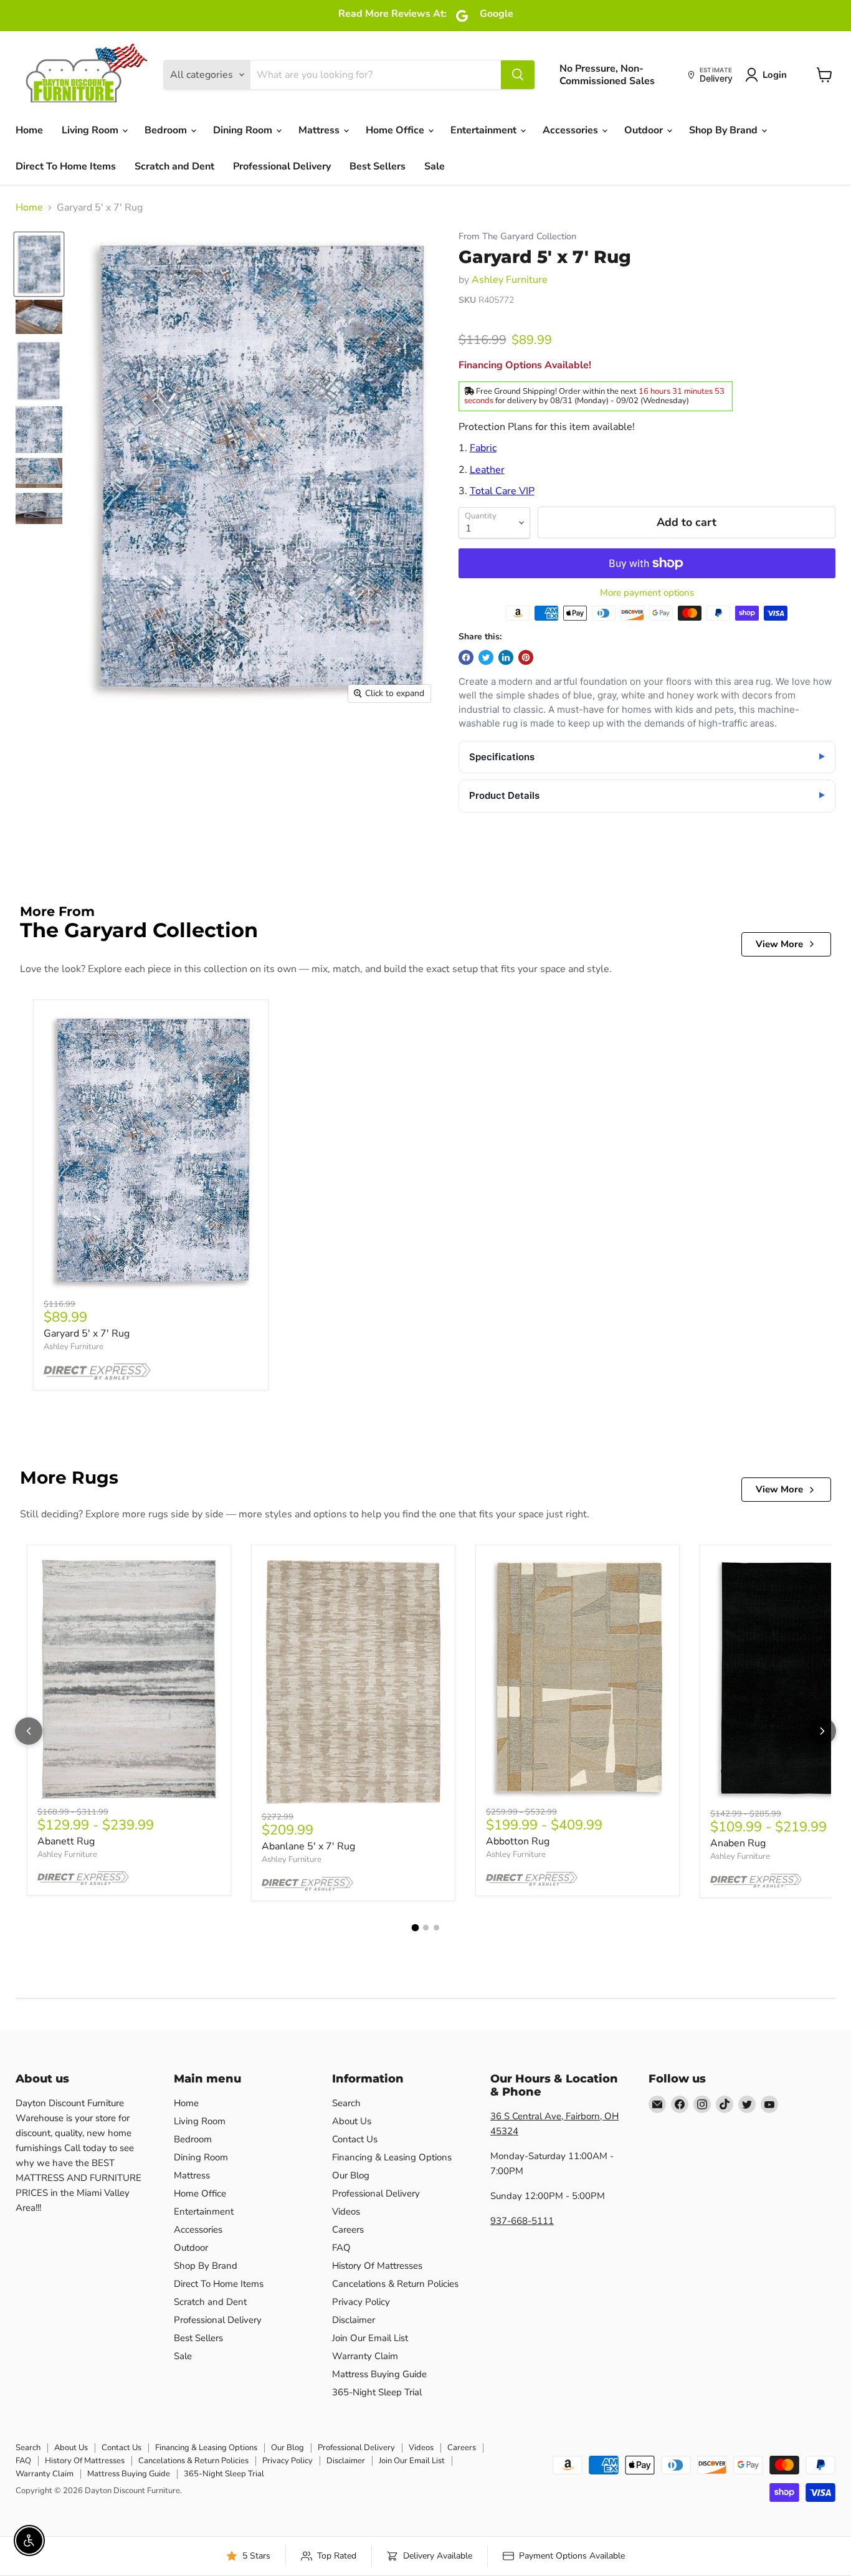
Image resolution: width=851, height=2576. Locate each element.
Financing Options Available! (525, 365)
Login (775, 75)
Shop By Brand (725, 130)
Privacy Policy (361, 2302)
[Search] (518, 75)
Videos (346, 2211)
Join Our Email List (370, 2338)
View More (779, 944)
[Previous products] (29, 1731)
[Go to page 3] (436, 1928)
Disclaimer (354, 2320)
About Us (352, 2121)
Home (29, 130)
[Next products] (822, 1731)
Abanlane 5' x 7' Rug (308, 1846)
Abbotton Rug (518, 1841)
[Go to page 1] (415, 1928)
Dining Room (244, 130)
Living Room (91, 130)
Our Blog (351, 2175)
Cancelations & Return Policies (395, 2284)
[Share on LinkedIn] (506, 657)
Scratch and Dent (174, 166)
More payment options (647, 593)
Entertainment (485, 130)
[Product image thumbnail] (39, 317)
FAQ (341, 2248)
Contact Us (355, 2139)
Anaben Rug (738, 1843)
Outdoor (645, 130)
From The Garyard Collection (517, 236)
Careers (348, 2230)
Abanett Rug (66, 1841)
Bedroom (167, 130)
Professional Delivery (282, 166)
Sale (435, 166)
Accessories (572, 130)
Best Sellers (378, 166)
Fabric (483, 448)
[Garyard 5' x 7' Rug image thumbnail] (39, 265)
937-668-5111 (522, 2221)
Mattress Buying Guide (379, 2374)
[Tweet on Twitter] (486, 657)
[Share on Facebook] (466, 657)
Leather (487, 470)
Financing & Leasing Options (392, 2157)
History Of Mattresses (377, 2266)
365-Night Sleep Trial (377, 2392)
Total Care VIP (502, 491)
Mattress (320, 130)
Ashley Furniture (510, 280)
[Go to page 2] (426, 1928)
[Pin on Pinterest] (526, 657)
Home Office (396, 130)
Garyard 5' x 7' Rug (87, 1333)
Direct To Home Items (66, 166)
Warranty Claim (365, 2356)
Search (346, 2103)
